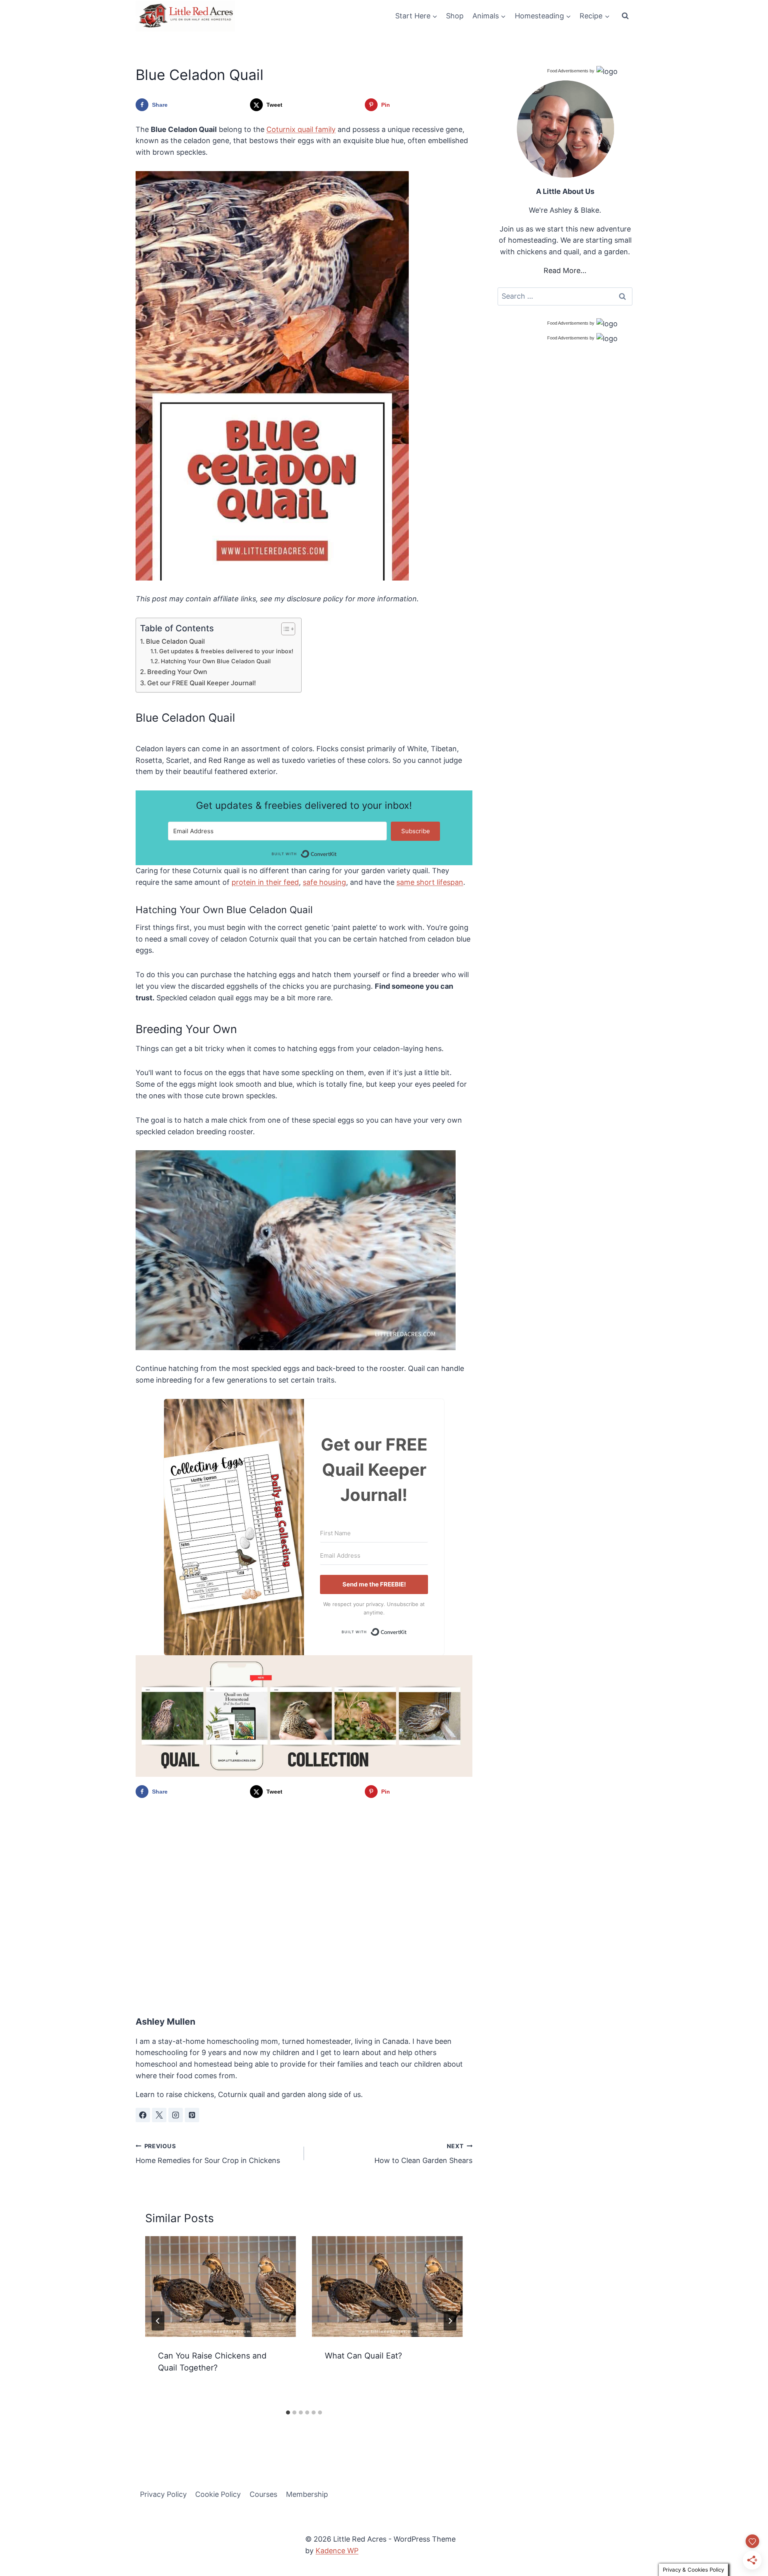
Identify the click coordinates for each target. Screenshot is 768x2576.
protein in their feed (265, 882)
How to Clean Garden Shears (423, 2154)
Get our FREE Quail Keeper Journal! (202, 683)
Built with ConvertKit (337, 853)
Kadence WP (337, 2551)
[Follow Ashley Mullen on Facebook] (143, 2115)
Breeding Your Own (177, 672)
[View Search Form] (625, 16)
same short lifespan (430, 882)
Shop (455, 16)
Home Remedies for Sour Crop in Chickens (208, 2154)
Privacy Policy (163, 2494)
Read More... (565, 270)
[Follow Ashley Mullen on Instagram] (176, 2115)
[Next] (450, 2321)
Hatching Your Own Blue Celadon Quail (216, 661)
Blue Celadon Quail (175, 641)
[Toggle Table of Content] (284, 629)
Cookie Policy (218, 2494)
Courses (263, 2494)
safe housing (324, 882)
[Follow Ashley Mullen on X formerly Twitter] (159, 2115)
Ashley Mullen (165, 2021)
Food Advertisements (568, 71)
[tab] (288, 2412)
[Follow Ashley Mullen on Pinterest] (192, 2115)
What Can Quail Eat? (363, 2356)
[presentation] (221, 2286)
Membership (307, 2494)
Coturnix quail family (301, 129)
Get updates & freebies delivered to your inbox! (226, 651)
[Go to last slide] (158, 2321)
